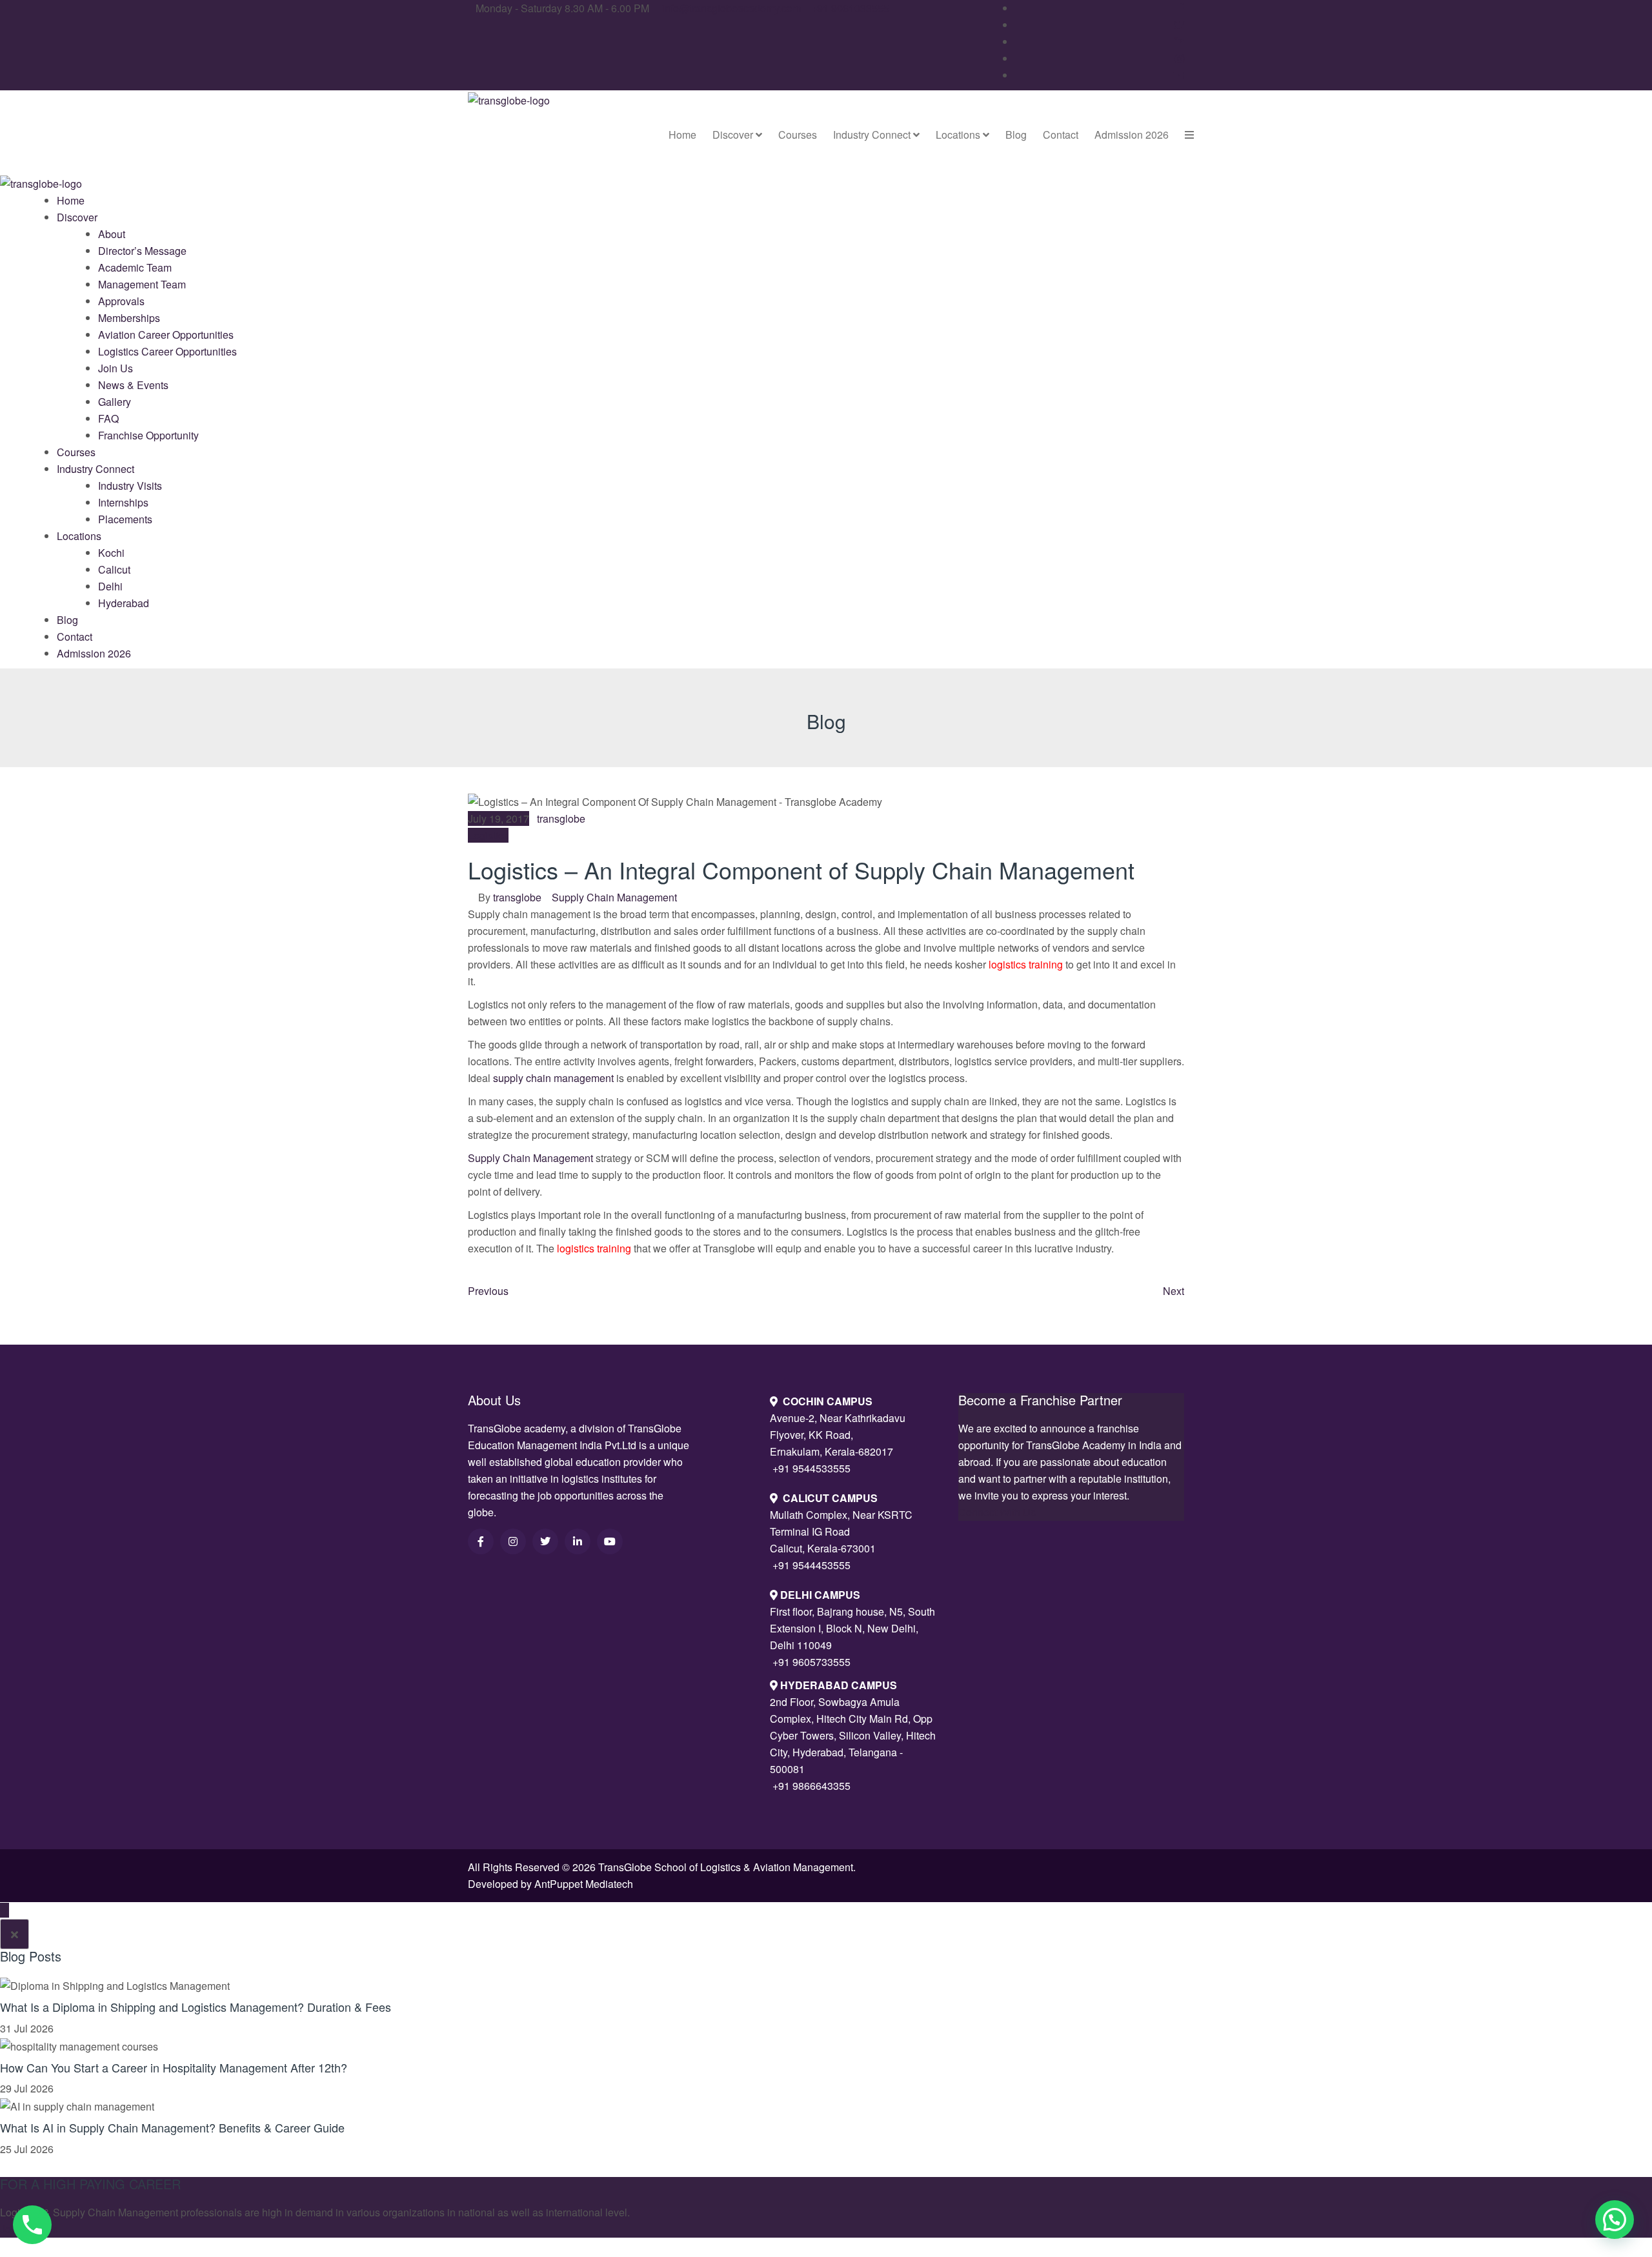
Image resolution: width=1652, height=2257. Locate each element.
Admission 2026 (1132, 135)
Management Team (142, 284)
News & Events (133, 385)
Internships (123, 502)
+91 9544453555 (811, 1565)
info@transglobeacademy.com (731, 8)
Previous (488, 1291)
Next (1174, 1291)
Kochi (111, 553)
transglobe (561, 818)
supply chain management (553, 1078)
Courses (798, 135)
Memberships (129, 318)
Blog (1016, 135)
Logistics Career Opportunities (167, 351)
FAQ (108, 418)
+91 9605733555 (811, 1662)
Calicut (114, 569)
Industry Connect (873, 135)
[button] (1615, 2220)
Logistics (488, 835)
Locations (959, 135)
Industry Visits (130, 486)
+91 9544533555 (811, 1468)
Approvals (121, 301)
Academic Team (135, 267)
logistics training (1026, 964)
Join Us (116, 368)
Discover (734, 135)
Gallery (115, 402)
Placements (125, 519)
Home (682, 135)
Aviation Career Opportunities (166, 335)
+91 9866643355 (811, 1786)
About (112, 234)
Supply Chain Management (614, 897)
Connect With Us (997, 1512)
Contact (1061, 135)
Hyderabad (124, 603)
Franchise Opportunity (148, 435)
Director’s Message (142, 251)
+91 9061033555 (850, 8)
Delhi (110, 586)
